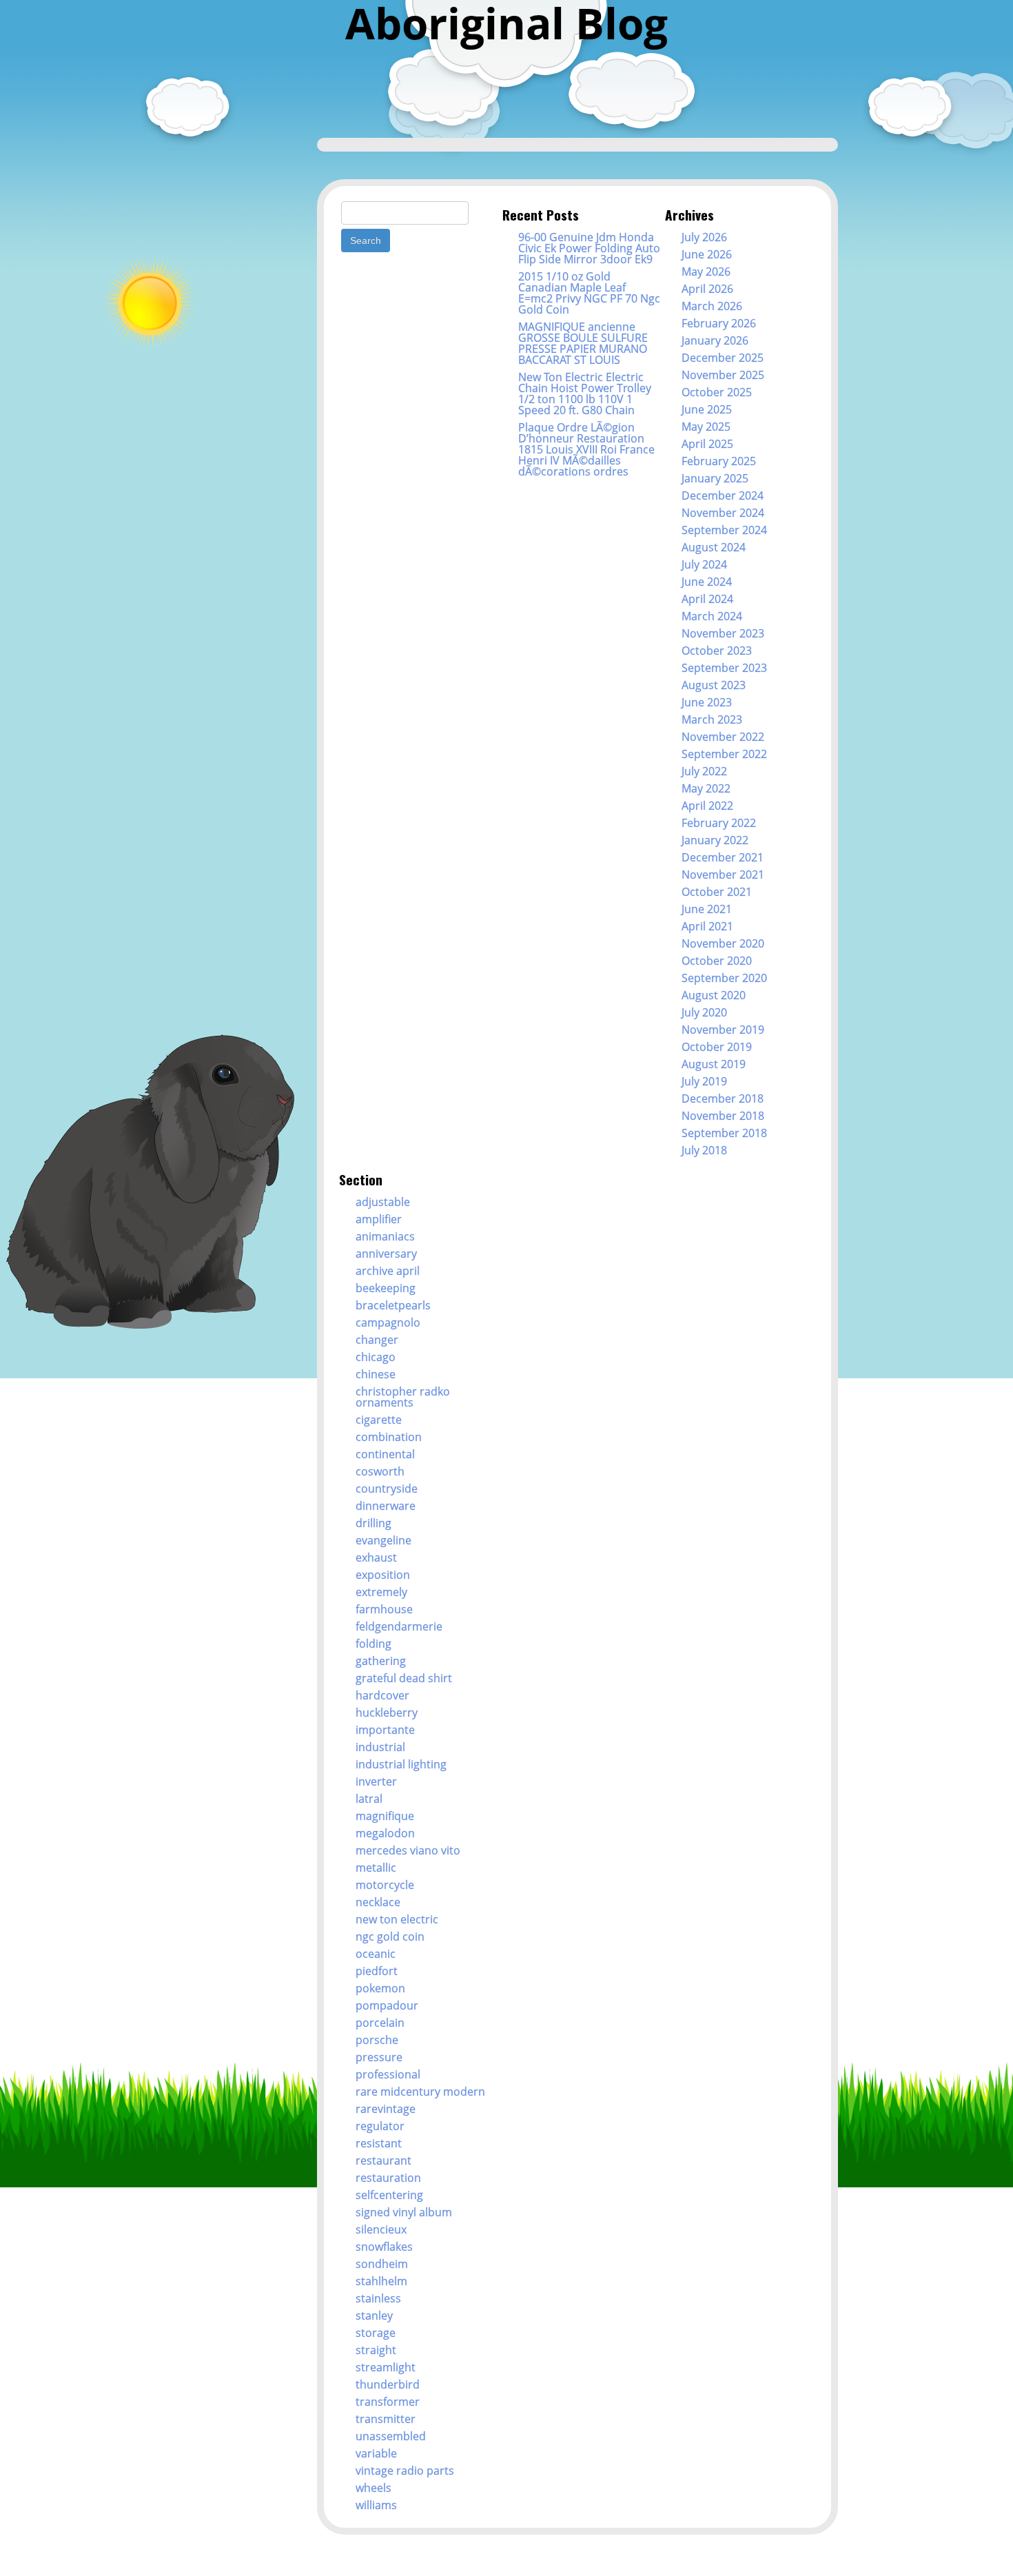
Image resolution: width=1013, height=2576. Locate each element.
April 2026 (707, 289)
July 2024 (704, 564)
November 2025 (723, 375)
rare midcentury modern (420, 2092)
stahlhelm (381, 2281)
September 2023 (724, 668)
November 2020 (723, 943)
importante (385, 1730)
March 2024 (712, 616)
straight (376, 2350)
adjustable (383, 1202)
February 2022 (719, 823)
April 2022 (707, 806)
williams (376, 2505)
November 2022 (723, 737)
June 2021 (707, 909)
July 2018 (704, 1150)
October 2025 (717, 392)
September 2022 (724, 754)
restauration (388, 2178)
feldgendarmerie (399, 1626)
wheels (374, 2488)
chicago (376, 1357)
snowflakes (384, 2247)
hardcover (382, 1695)
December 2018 (723, 1098)
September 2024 (724, 530)
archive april (388, 1271)
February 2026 (719, 323)
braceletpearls (393, 1305)
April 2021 (707, 926)
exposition (383, 1575)
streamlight (386, 2367)
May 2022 (706, 788)
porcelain (380, 2023)
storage (376, 2333)
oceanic (376, 1954)
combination (389, 1437)
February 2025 (719, 461)
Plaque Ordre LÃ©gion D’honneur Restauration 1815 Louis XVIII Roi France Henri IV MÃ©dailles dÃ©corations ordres (586, 449)
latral (369, 1799)
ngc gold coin (390, 1936)
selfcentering (389, 2195)
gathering (381, 1661)
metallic (376, 1868)
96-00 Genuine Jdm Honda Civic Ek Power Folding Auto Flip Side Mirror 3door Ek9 (589, 248)
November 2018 (723, 1116)
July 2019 (704, 1081)
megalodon (385, 1833)
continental (385, 1454)
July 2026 (704, 237)
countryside (387, 1489)
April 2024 (707, 599)
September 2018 (724, 1133)
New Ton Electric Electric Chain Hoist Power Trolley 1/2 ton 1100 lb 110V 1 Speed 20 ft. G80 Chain (585, 393)
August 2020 (714, 995)
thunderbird (388, 2384)
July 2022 (704, 771)
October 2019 (717, 1047)
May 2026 (706, 272)
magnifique (385, 1816)
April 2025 (707, 444)
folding (374, 1644)
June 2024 (707, 582)
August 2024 (714, 547)
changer (377, 1340)
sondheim (382, 2264)
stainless (378, 2298)
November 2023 (723, 633)
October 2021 (717, 892)
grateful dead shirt (404, 1678)
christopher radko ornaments (403, 1397)
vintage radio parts (405, 2471)
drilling (374, 1523)
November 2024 (723, 513)
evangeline (383, 1540)
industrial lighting (401, 1764)
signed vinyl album (404, 2212)
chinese (376, 1374)
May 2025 (706, 427)
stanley (374, 2316)
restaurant (383, 2160)
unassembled (391, 2436)
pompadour (387, 2005)
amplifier (379, 1219)
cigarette (379, 1420)
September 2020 (724, 978)
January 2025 (715, 478)
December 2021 (723, 857)
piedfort (377, 1971)
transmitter (386, 2419)
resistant (379, 2143)
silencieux (381, 2229)
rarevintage (386, 2109)
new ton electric (397, 1919)
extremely (381, 1592)
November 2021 (723, 875)
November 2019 (723, 1030)
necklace (378, 1902)
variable (376, 2453)
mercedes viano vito (408, 1850)
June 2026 (707, 254)
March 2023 (712, 719)
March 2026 (712, 306)
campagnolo (388, 1322)
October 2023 (717, 651)
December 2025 (723, 358)
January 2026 (715, 340)
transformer (388, 2402)
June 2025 (707, 409)
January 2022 (715, 840)
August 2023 (714, 685)
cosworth (380, 1471)
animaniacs (385, 1236)
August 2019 (714, 1064)
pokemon (380, 1988)
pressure (379, 2057)
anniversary (386, 1254)
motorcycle (385, 1885)
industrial (380, 1747)
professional (388, 2074)
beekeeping (386, 1288)
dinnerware (386, 1506)
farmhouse (384, 1609)
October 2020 (717, 961)
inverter (376, 1781)
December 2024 (723, 495)
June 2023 (707, 702)
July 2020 (704, 1012)
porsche (377, 2040)
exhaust (376, 1557)
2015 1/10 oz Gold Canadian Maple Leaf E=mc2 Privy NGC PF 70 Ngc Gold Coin (589, 293)
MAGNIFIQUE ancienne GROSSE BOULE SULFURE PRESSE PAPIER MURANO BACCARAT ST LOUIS (583, 343)
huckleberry (387, 1713)
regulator (380, 2126)
